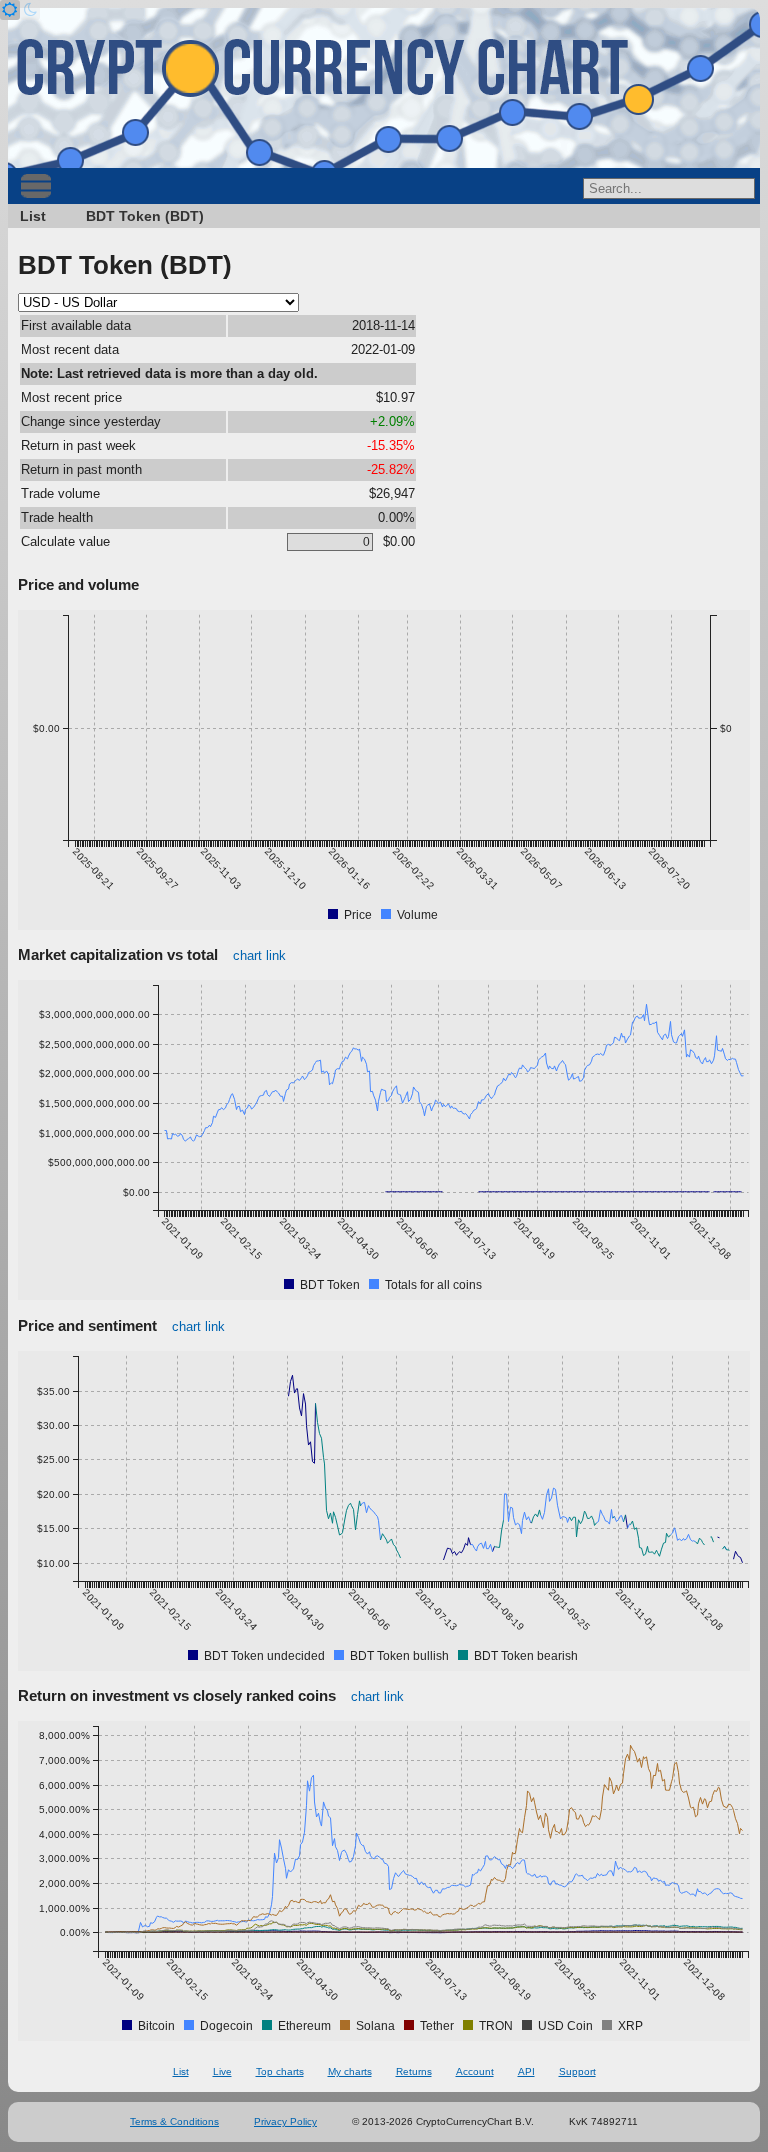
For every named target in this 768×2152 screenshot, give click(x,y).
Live (222, 2071)
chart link (259, 955)
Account (475, 2071)
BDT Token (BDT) (145, 216)
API (526, 2071)
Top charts (280, 2071)
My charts (350, 2071)
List (33, 216)
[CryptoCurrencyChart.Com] (384, 88)
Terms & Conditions (174, 2121)
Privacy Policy (285, 2121)
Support (577, 2071)
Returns (414, 2071)
